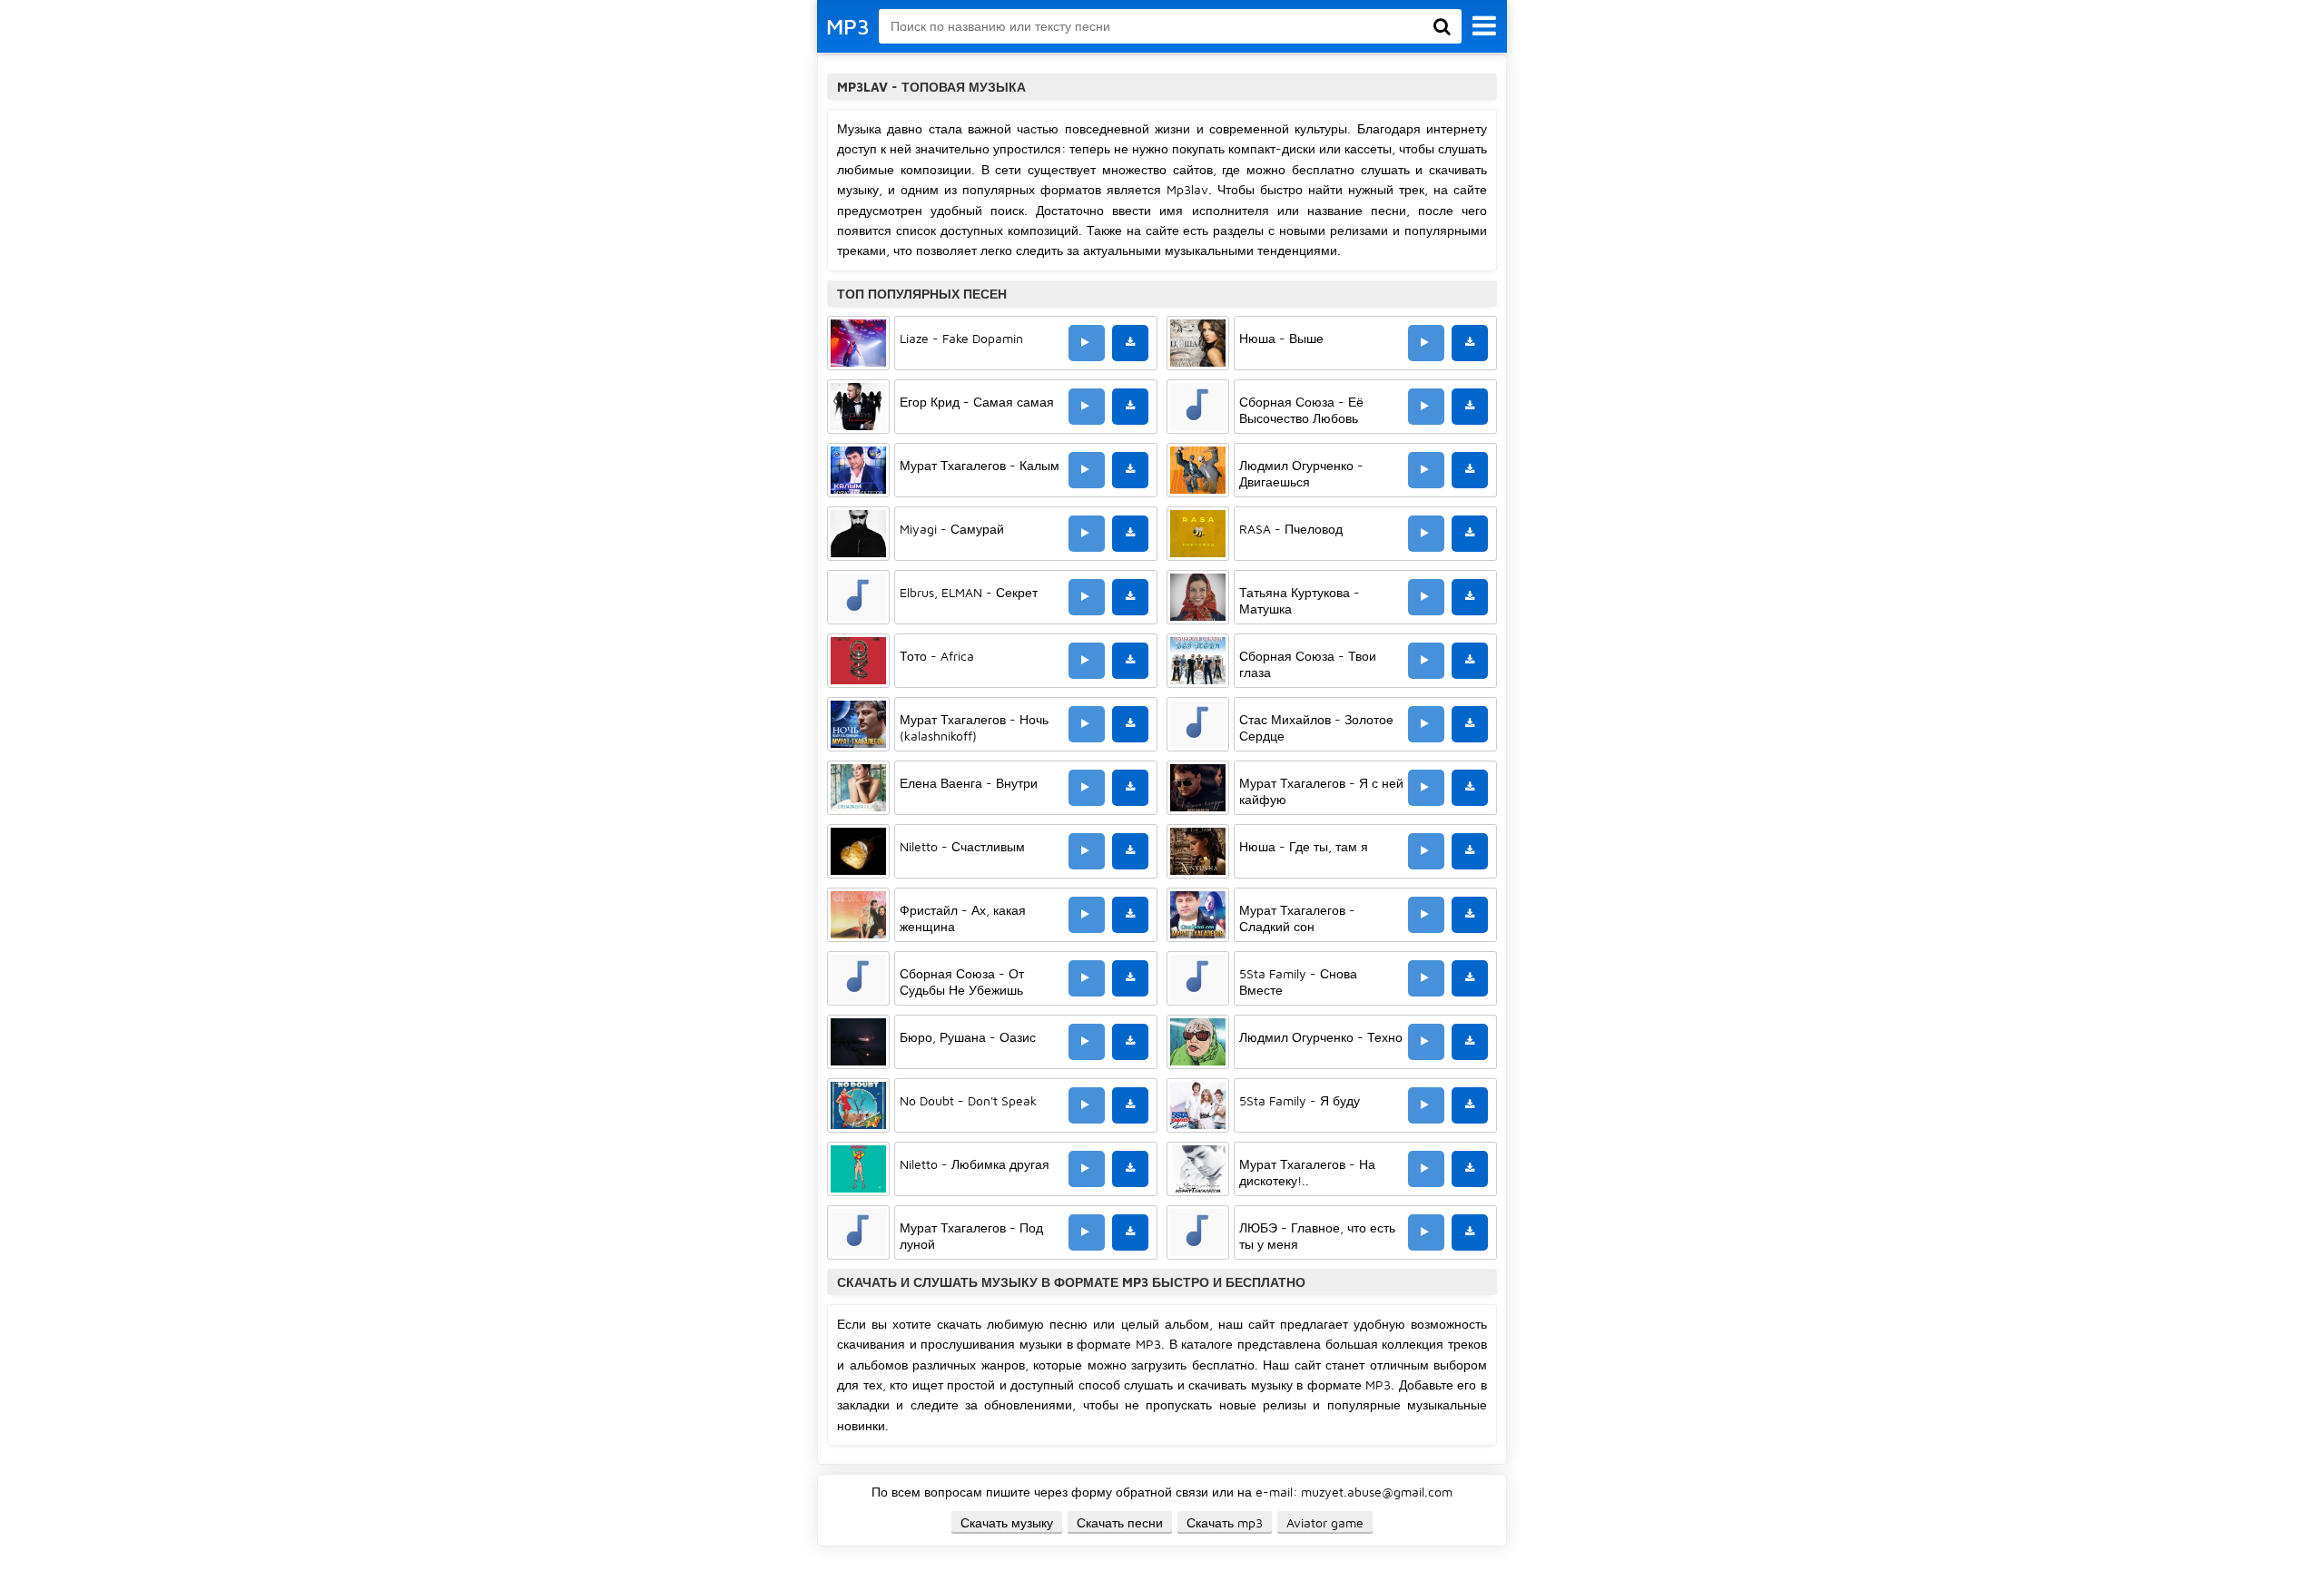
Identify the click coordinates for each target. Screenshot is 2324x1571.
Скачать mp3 (1225, 1522)
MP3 (848, 26)
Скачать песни (1120, 1522)
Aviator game (1325, 1522)
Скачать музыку (1007, 1522)
